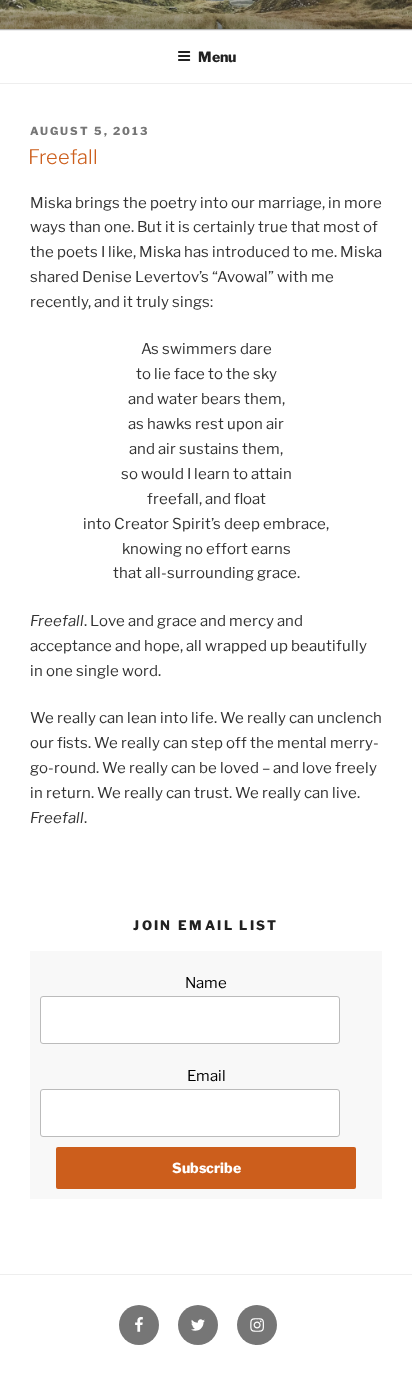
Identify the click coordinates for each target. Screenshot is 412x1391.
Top (389, 1363)
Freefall (63, 157)
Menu (217, 56)
